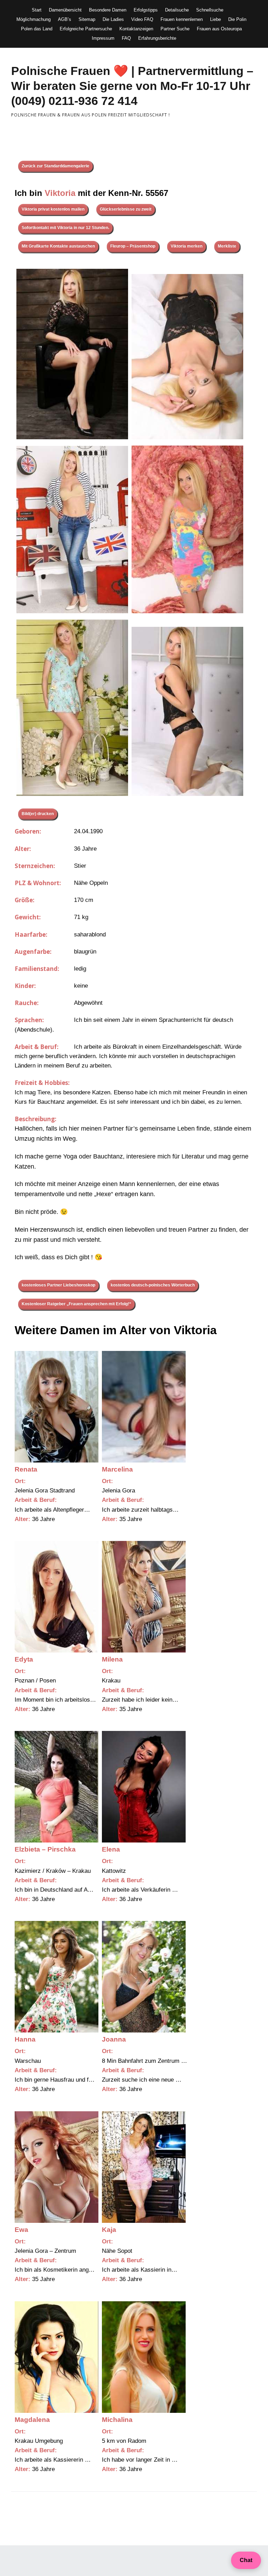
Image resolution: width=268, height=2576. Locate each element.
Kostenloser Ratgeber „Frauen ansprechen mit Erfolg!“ (76, 1304)
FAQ (126, 38)
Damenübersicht (65, 10)
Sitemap (87, 19)
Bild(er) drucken (38, 814)
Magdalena (32, 2420)
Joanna (114, 2039)
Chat (246, 2560)
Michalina (117, 2420)
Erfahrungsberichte (157, 38)
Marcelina (117, 1469)
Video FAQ (142, 19)
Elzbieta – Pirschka (45, 1849)
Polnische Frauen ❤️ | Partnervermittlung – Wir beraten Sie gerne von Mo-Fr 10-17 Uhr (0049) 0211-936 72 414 (132, 86)
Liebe (215, 19)
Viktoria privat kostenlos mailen (53, 209)
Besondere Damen (108, 10)
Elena (111, 1849)
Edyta (24, 1659)
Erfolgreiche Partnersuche (86, 29)
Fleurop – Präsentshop (133, 246)
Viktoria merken (187, 246)
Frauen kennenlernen (182, 19)
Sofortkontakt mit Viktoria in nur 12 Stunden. (65, 228)
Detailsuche (177, 10)
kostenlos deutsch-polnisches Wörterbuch (153, 1285)
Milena (112, 1659)
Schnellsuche (210, 10)
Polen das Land (37, 29)
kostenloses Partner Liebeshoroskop (58, 1285)
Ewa (21, 2230)
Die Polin (237, 19)
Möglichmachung (33, 19)
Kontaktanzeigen (136, 29)
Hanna (25, 2039)
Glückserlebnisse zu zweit (126, 209)
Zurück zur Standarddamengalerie (55, 166)
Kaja (109, 2230)
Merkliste (227, 246)
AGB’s (65, 19)
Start (37, 10)
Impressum (103, 38)
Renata (26, 1469)
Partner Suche (175, 29)
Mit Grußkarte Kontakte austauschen (58, 246)
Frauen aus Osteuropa (219, 29)
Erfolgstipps (146, 10)
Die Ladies (113, 19)
